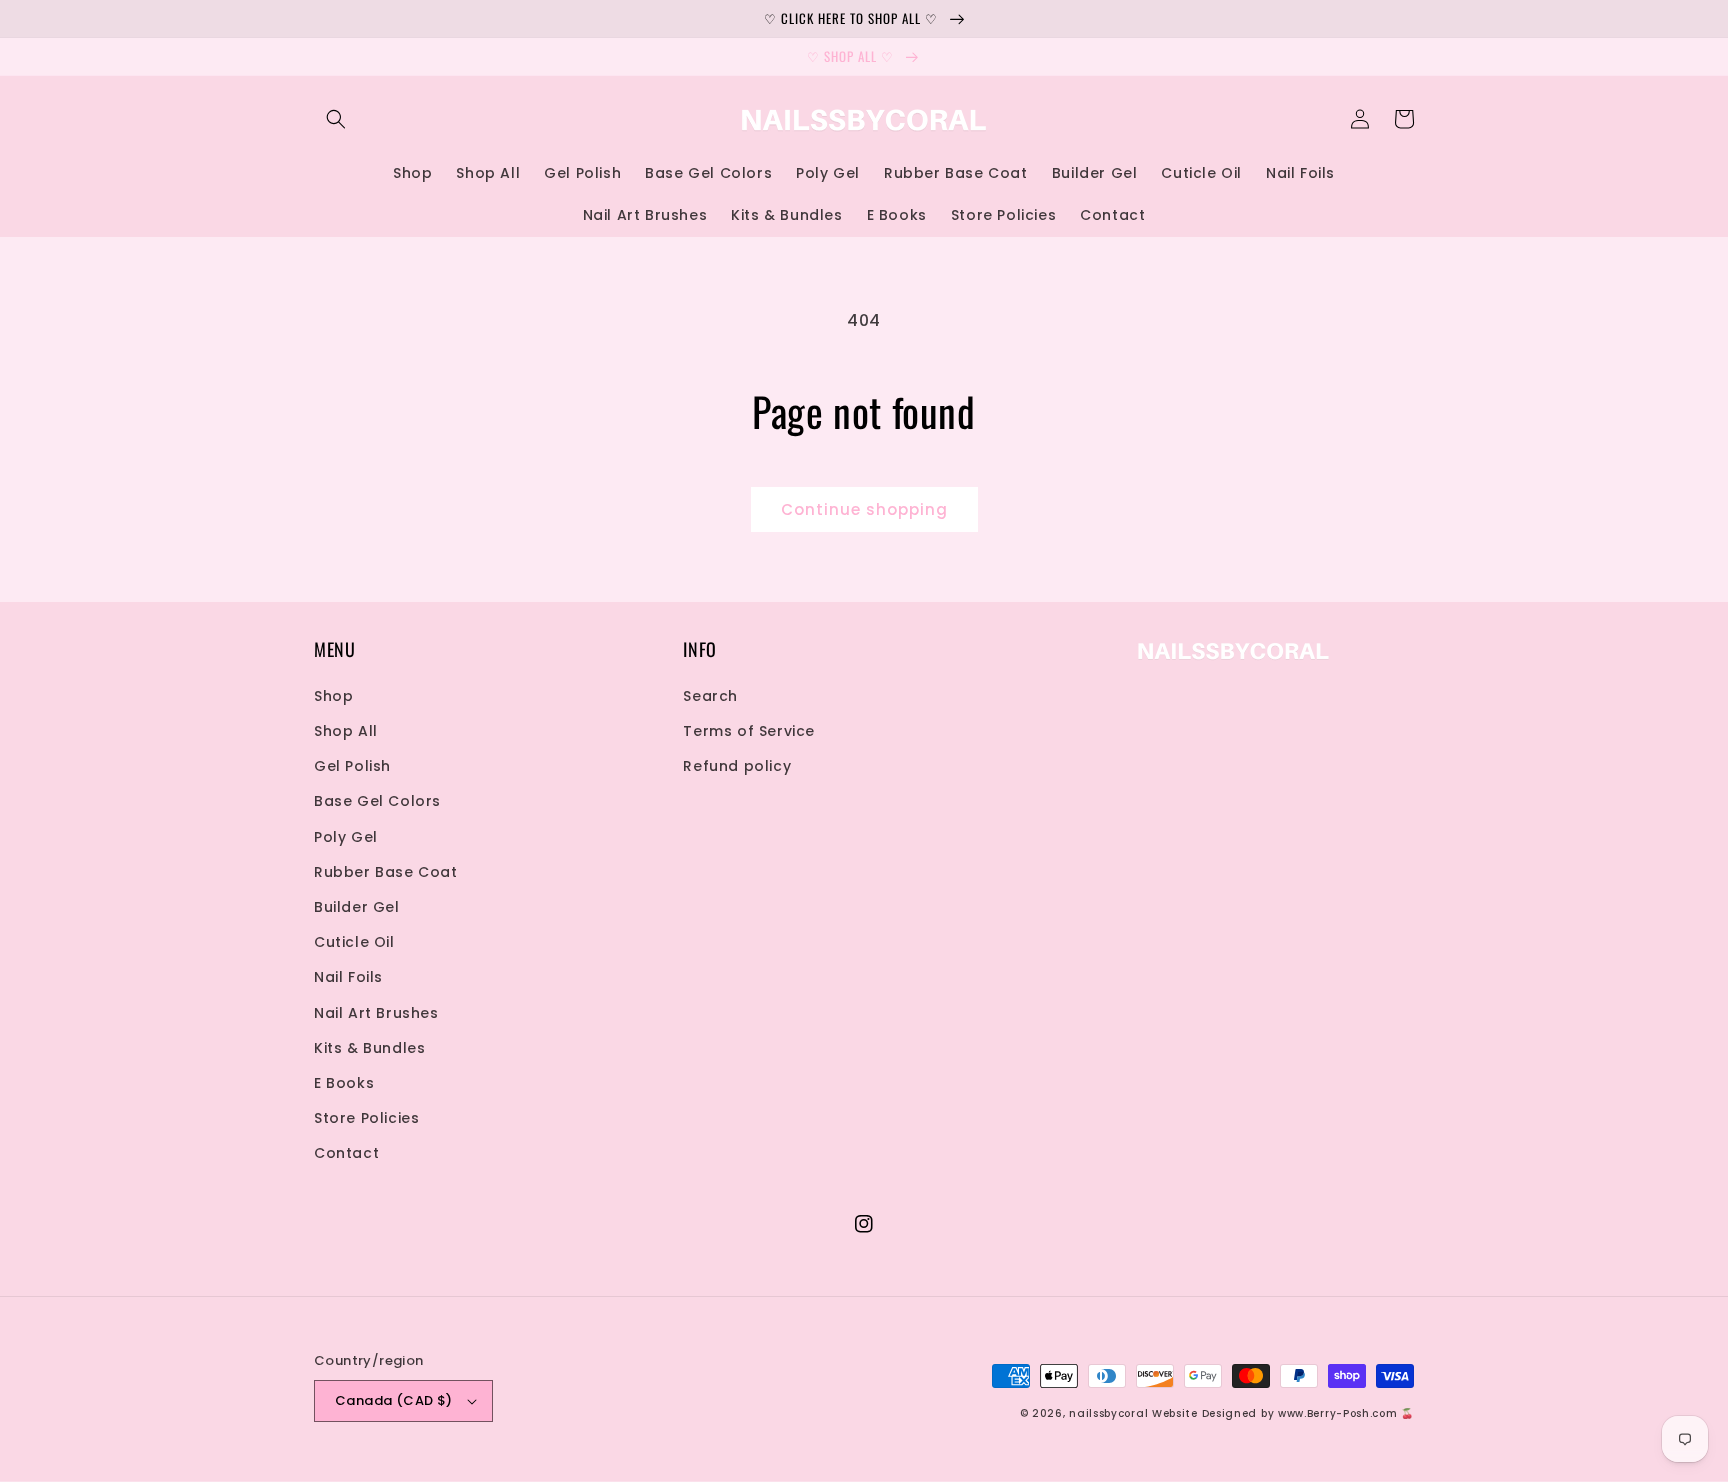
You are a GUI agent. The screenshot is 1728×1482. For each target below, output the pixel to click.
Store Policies (366, 1118)
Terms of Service (749, 731)
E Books (344, 1083)
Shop (333, 696)
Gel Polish (352, 766)
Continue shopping (864, 509)
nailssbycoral (1108, 1413)
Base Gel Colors (377, 801)
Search (710, 696)
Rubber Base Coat (386, 872)
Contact (346, 1153)
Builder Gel (357, 907)
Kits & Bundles (369, 1048)
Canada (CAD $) (394, 1400)
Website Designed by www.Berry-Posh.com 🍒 (1283, 1413)
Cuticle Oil (354, 942)
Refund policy (737, 766)
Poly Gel (346, 837)
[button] (336, 119)
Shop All (346, 731)
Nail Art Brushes (376, 1013)
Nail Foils (348, 977)
